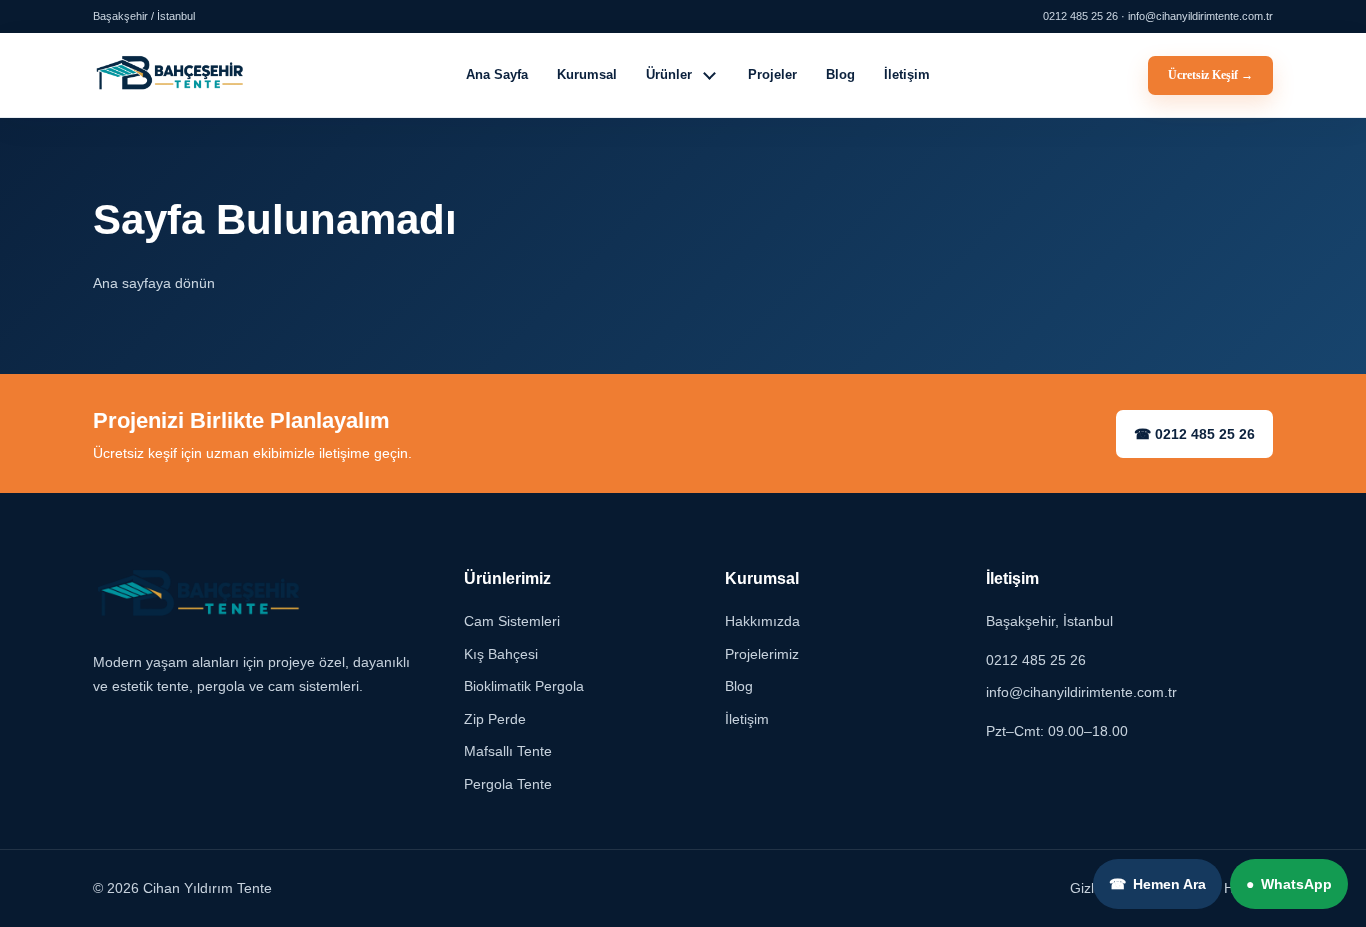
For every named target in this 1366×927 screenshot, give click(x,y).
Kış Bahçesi (501, 654)
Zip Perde (495, 719)
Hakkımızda (762, 622)
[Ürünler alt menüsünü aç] (710, 75)
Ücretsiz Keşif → (1210, 75)
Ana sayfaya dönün (154, 283)
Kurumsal (587, 74)
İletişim (907, 74)
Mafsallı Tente (508, 752)
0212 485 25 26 (1036, 660)
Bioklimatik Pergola (524, 687)
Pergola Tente (508, 784)
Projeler (772, 74)
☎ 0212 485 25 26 (1194, 434)
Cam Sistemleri (512, 622)
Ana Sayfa (497, 74)
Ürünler (669, 74)
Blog (840, 74)
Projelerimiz (762, 654)
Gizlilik (1090, 889)
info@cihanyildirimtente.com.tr (1081, 693)
